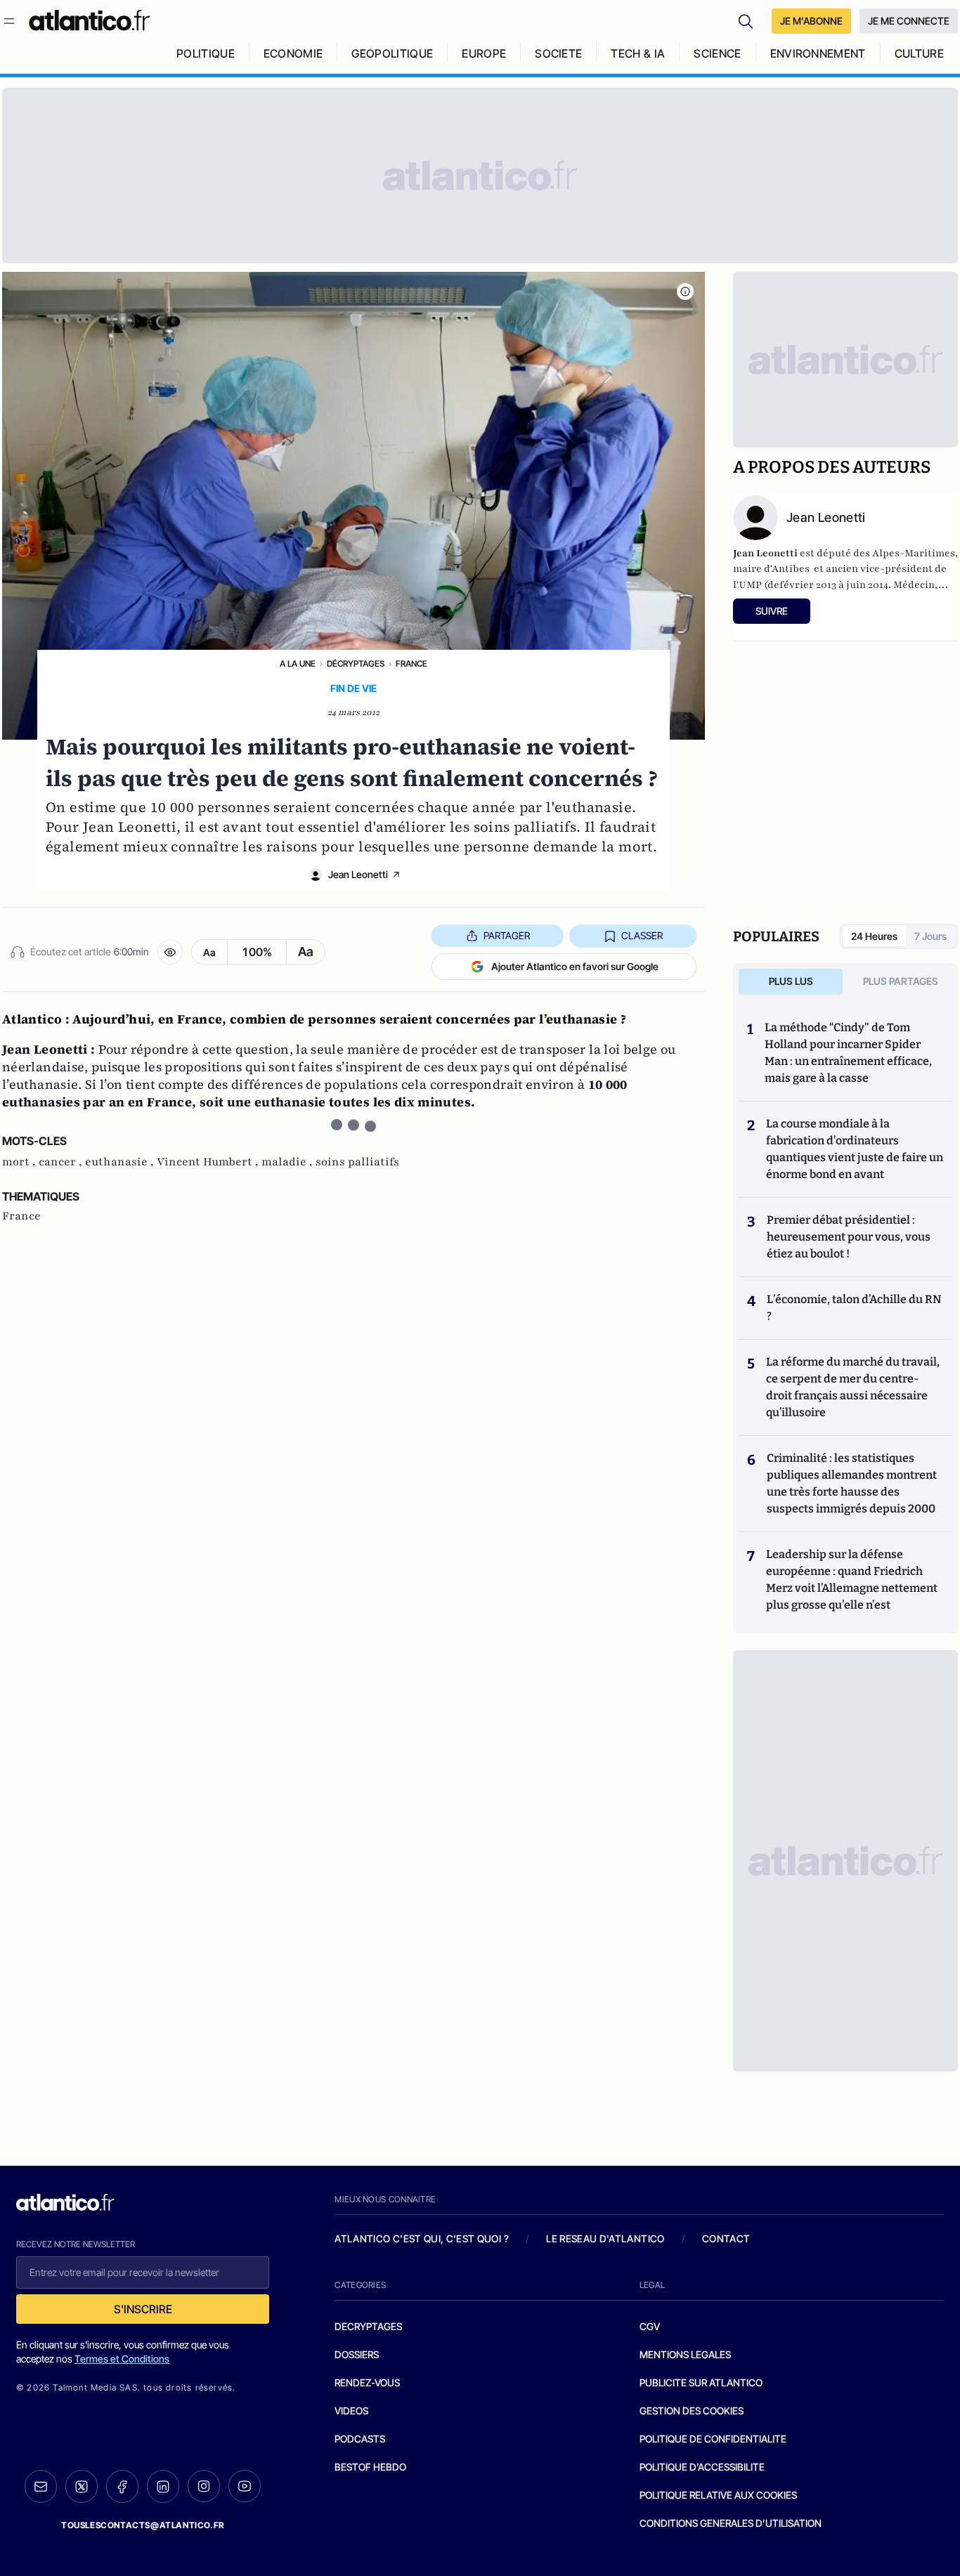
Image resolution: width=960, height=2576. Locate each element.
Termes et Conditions (122, 2359)
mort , (20, 1162)
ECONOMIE (293, 53)
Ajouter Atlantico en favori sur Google (575, 966)
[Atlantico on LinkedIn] (163, 2486)
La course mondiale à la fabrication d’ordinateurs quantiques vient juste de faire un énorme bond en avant (855, 1149)
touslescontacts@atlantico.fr (143, 2525)
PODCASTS (360, 2439)
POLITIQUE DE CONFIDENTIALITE (713, 2439)
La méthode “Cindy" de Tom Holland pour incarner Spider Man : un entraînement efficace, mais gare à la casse (848, 1053)
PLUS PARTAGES (901, 981)
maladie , (288, 1162)
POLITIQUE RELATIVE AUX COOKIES (718, 2495)
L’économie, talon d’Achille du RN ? (854, 1308)
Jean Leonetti (358, 874)
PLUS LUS (791, 981)
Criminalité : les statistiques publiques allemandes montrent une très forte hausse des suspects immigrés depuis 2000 (852, 1483)
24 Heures (874, 936)
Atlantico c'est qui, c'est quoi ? (422, 2238)
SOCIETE (558, 53)
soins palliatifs (357, 1162)
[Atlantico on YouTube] (245, 2486)
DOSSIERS (357, 2354)
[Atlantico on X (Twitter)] (82, 2486)
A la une (298, 663)
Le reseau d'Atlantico (605, 2238)
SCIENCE (717, 53)
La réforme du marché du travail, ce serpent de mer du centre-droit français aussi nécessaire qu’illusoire (853, 1387)
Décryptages (356, 663)
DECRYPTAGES (368, 2326)
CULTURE (919, 53)
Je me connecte (909, 21)
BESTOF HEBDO (370, 2467)
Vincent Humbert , (209, 1162)
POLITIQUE (206, 53)
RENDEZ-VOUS (367, 2382)
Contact (726, 2238)
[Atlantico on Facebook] (122, 2486)
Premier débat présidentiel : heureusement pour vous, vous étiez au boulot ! (849, 1237)
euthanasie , (121, 1162)
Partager (507, 935)
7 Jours (930, 936)
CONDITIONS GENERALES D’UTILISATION (731, 2523)
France (411, 663)
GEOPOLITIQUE (392, 53)
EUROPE (484, 53)
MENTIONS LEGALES (685, 2354)
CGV (650, 2326)
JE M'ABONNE (811, 21)
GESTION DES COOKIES (692, 2411)
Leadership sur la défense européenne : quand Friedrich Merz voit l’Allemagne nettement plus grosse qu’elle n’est (852, 1580)
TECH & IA (638, 53)
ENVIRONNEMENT (818, 53)
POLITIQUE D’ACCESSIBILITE (702, 2467)
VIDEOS (351, 2411)
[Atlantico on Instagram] (204, 2486)
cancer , (62, 1162)
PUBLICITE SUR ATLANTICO (701, 2382)
